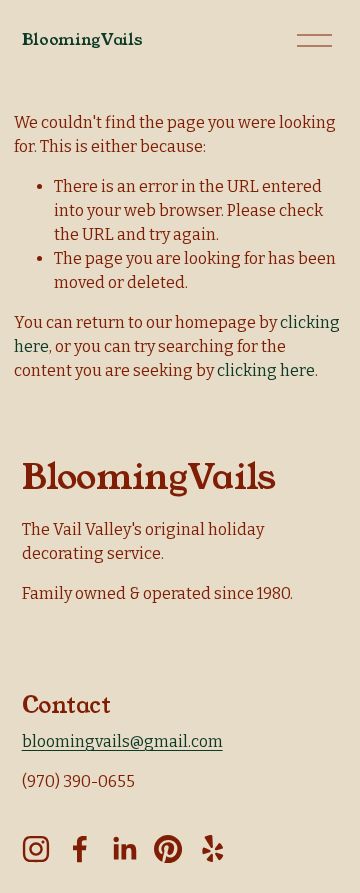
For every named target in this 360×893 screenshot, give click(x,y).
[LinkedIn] (124, 849)
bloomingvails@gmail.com (122, 741)
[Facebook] (80, 849)
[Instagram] (36, 849)
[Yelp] (212, 849)
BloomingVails (82, 39)
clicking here (266, 370)
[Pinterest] (168, 849)
